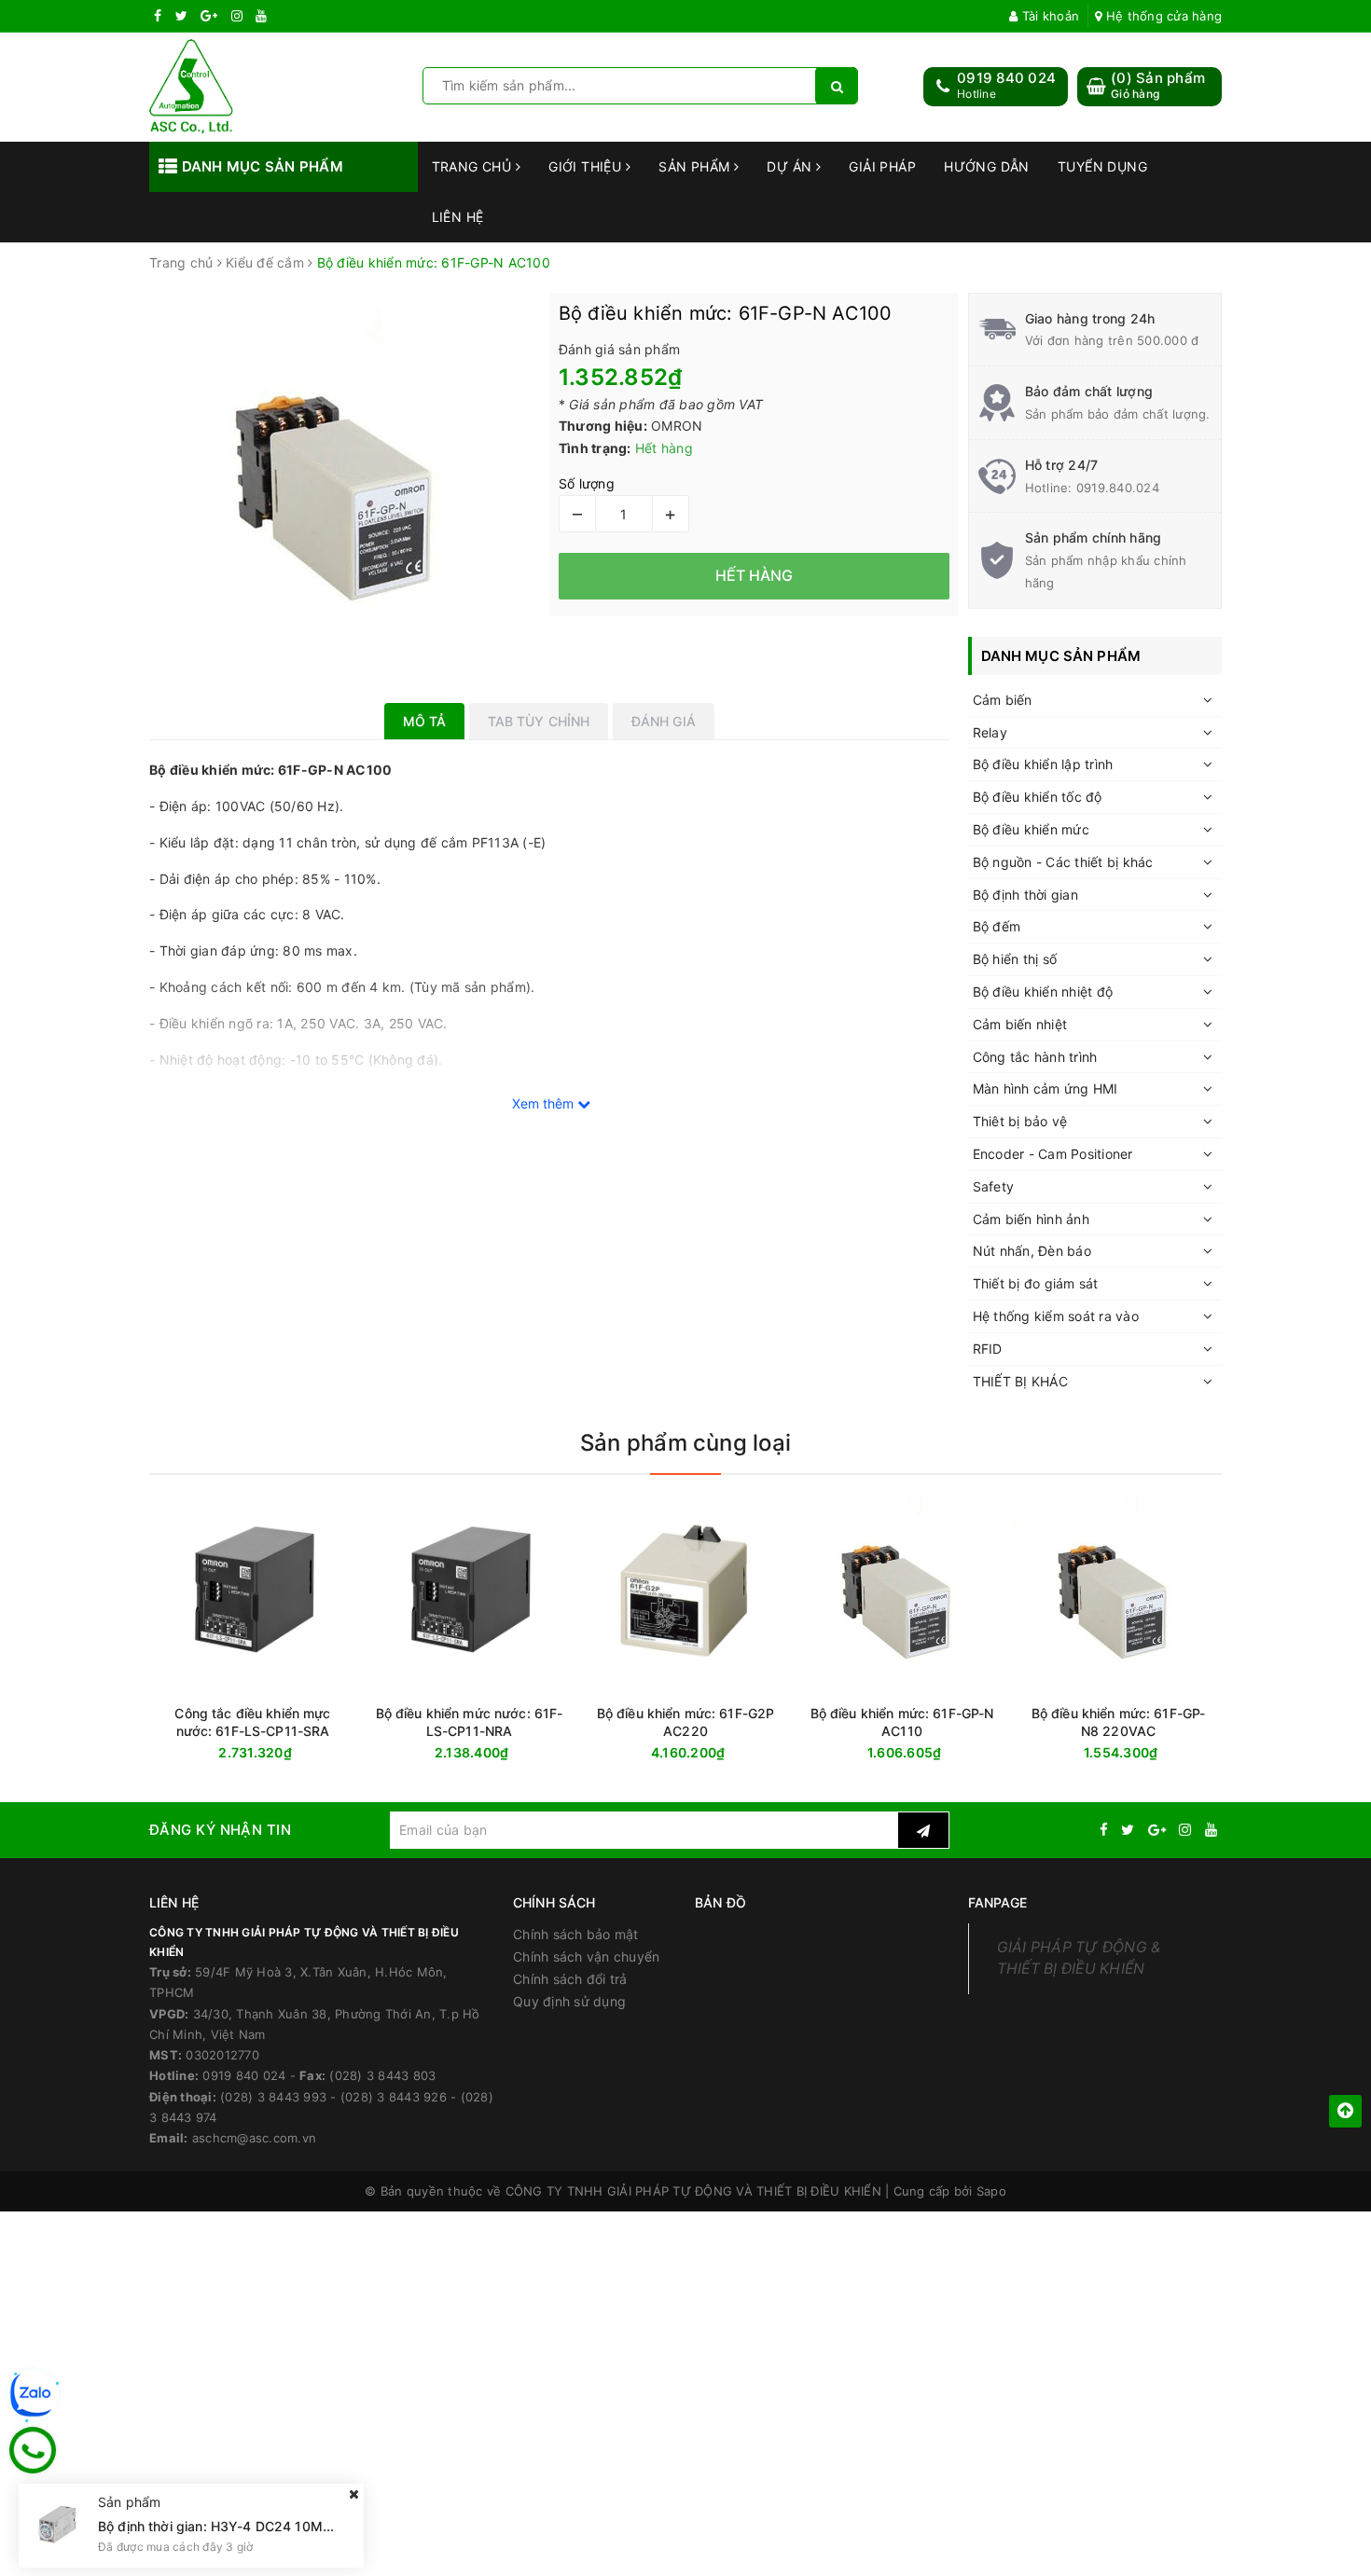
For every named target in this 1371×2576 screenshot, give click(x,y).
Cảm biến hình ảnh (1031, 1219)
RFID (988, 1349)
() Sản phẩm (1158, 85)
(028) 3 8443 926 (394, 2097)
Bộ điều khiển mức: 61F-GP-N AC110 (902, 1722)
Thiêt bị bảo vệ (1020, 1121)
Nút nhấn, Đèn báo (1032, 1251)
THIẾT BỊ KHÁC (1020, 1381)
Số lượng (587, 483)
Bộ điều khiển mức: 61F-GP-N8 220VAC (1119, 1722)
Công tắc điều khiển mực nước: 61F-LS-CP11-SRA (252, 1722)
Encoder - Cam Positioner (1053, 1154)
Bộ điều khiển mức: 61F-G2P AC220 (686, 1722)
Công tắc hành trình (1035, 1057)
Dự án (791, 166)
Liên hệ (458, 217)
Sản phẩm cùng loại (685, 1443)
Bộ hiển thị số (1015, 959)
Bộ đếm (997, 926)
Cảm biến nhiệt (1020, 1024)
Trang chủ (474, 166)
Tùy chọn (503, 1753)
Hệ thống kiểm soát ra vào (1056, 1316)
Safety (994, 1186)
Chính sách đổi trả (570, 1979)
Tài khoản (1049, 16)
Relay (990, 732)
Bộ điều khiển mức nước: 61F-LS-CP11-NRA (470, 1722)
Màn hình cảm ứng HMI (1046, 1088)
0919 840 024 (1006, 78)
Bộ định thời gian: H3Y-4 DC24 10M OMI (226, 2525)
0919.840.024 (1118, 488)
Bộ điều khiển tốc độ (1038, 797)
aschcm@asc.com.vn (254, 2138)
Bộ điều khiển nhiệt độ (1043, 992)
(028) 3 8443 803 (382, 2075)
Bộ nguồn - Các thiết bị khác (1063, 862)
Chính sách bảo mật (576, 1934)
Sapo (991, 2191)
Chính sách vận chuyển (586, 1956)
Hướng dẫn (987, 166)
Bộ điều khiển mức (1031, 829)
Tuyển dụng (1102, 166)
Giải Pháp (882, 166)
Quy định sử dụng (569, 2001)
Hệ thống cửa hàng (1162, 16)
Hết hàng (286, 1753)
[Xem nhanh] (352, 1752)
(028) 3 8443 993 (273, 2097)
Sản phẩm (696, 166)
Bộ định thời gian (1025, 895)
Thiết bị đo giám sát (1036, 1283)
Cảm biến (1003, 700)
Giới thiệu (587, 166)
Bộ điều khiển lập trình (1043, 764)
